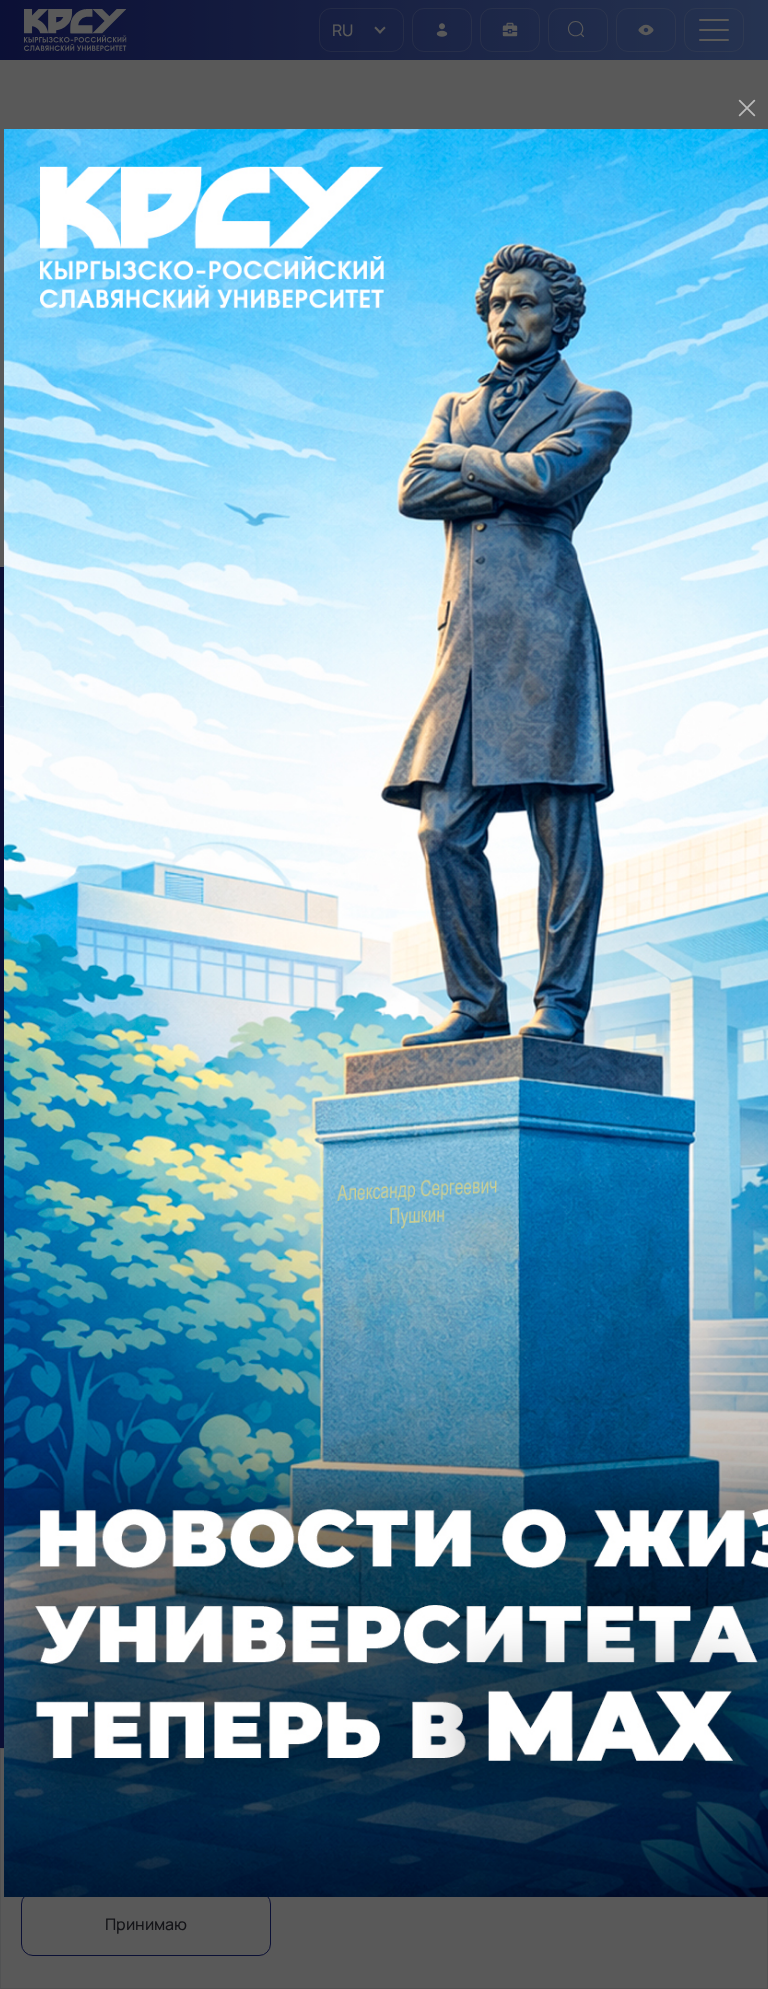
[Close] (747, 108)
